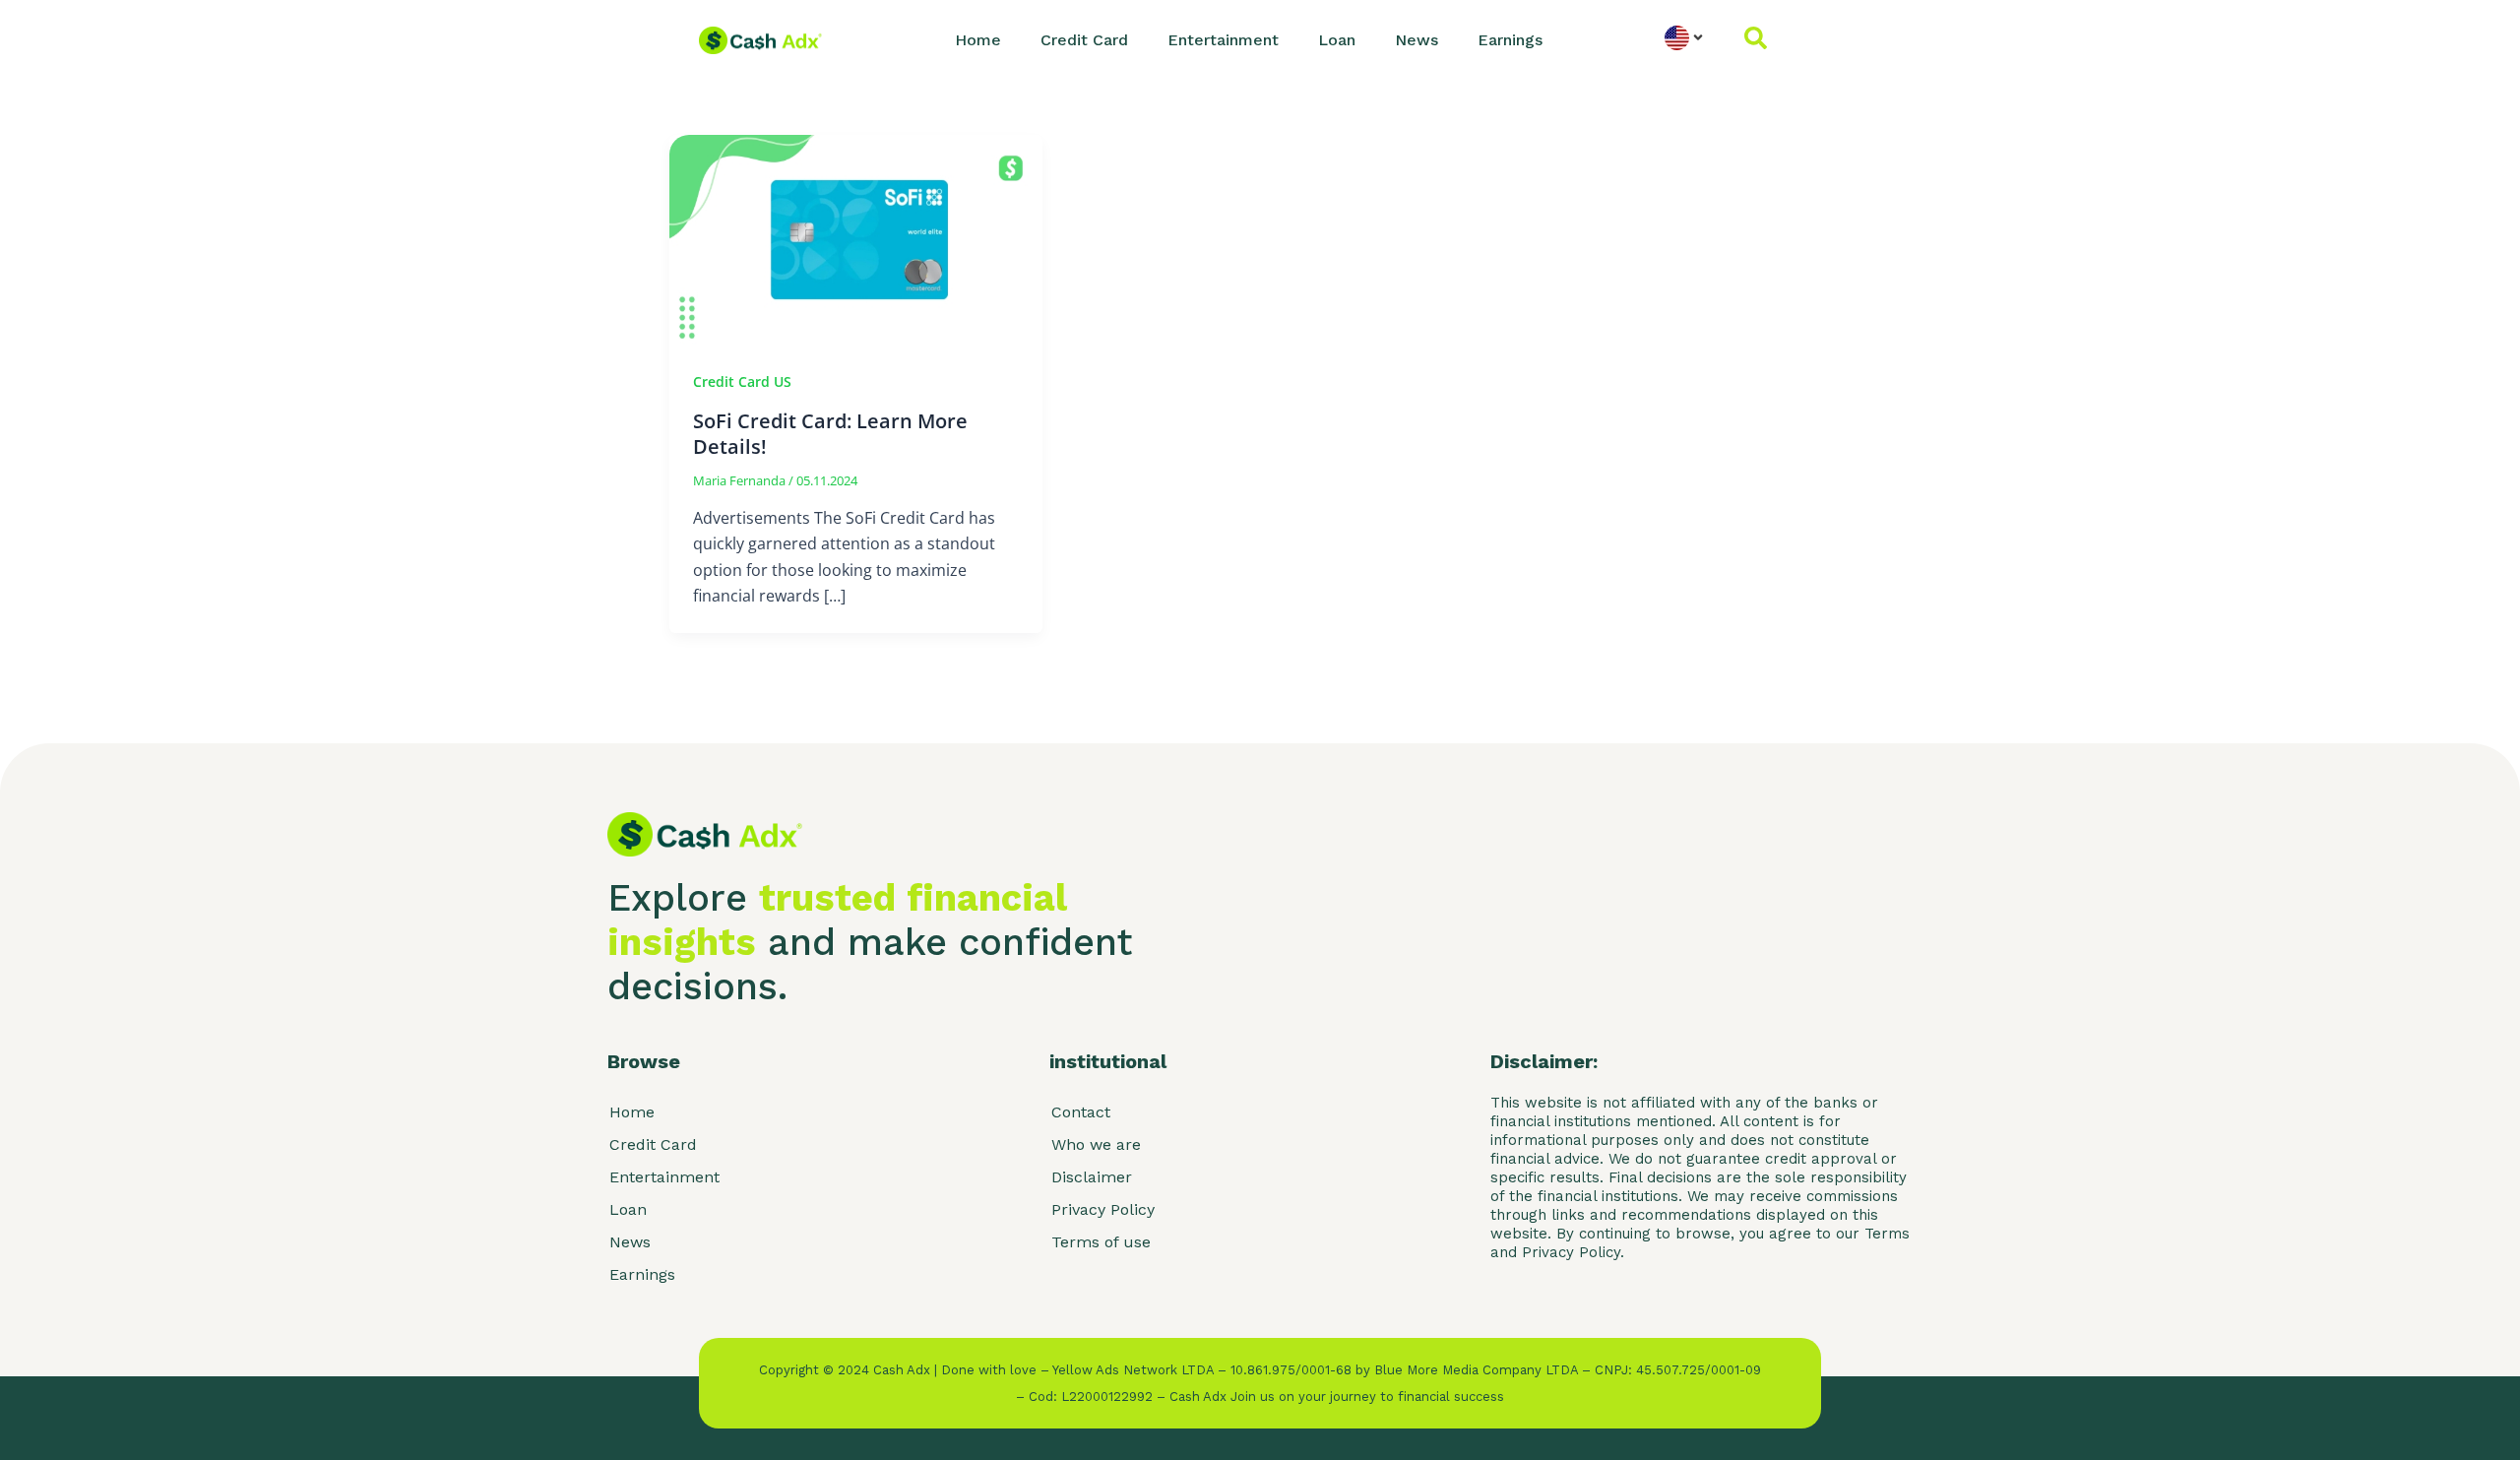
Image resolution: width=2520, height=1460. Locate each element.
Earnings (1510, 40)
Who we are (1096, 1144)
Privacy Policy (1103, 1209)
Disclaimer (1092, 1177)
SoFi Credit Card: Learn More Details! (830, 434)
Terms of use (1101, 1242)
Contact (1081, 1112)
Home (978, 40)
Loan (1337, 40)
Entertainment (1223, 40)
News (1417, 40)
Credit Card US (742, 381)
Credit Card (1084, 40)
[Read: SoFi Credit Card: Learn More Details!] (856, 238)
